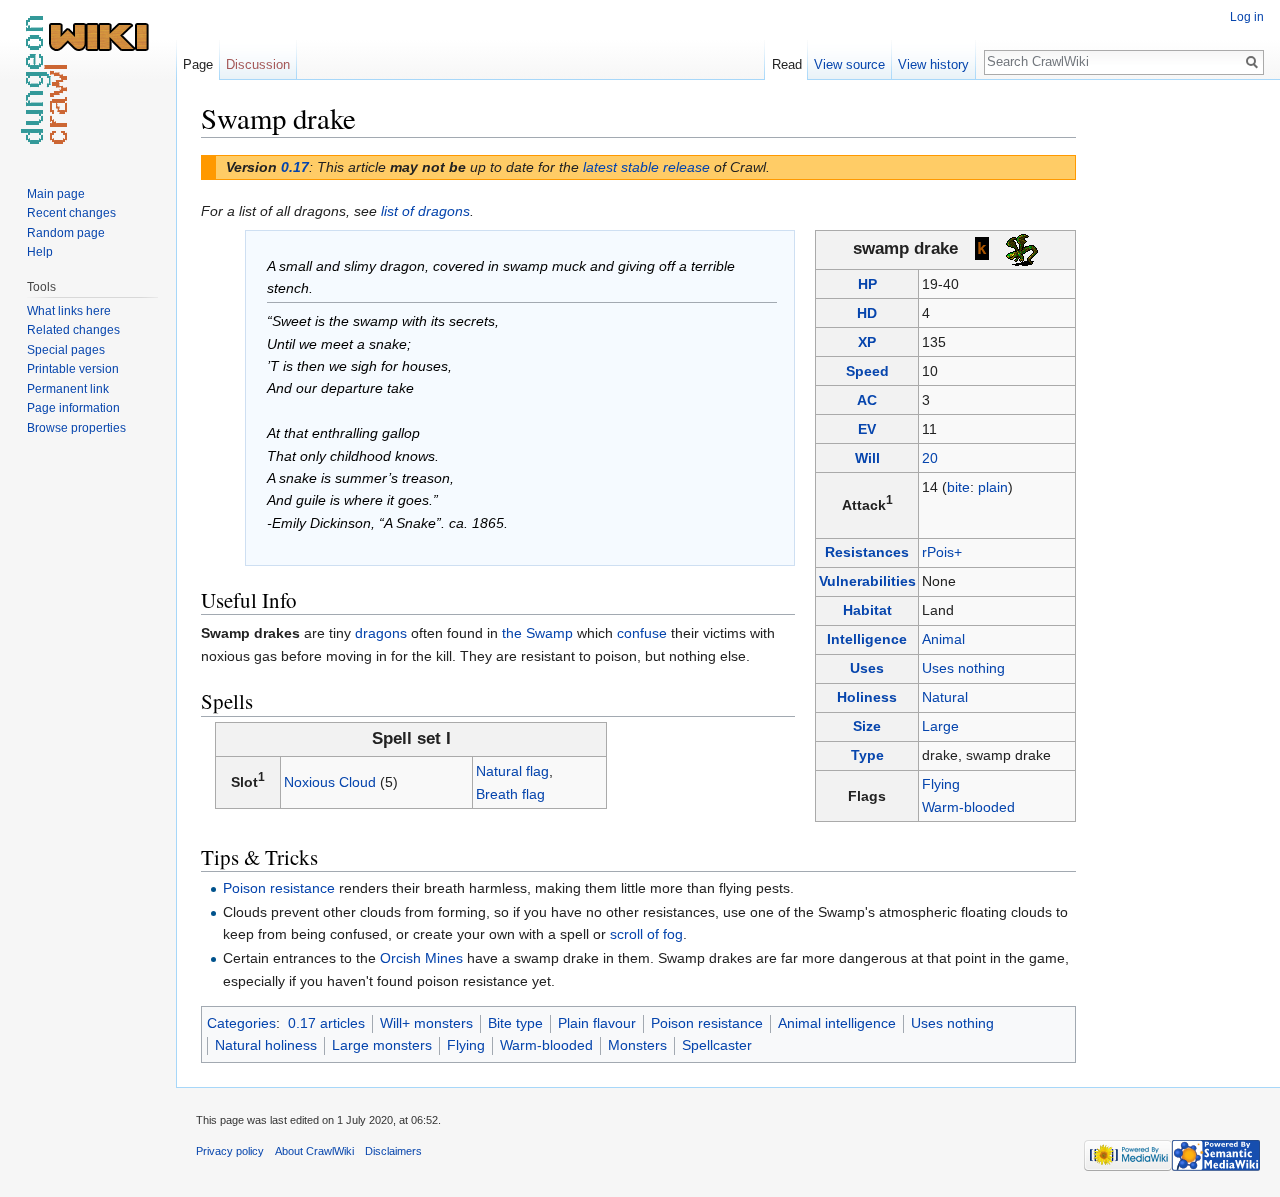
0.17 (295, 167)
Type (867, 755)
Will (867, 458)
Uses (867, 668)
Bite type (515, 1023)
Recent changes (71, 213)
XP (867, 342)
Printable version (73, 369)
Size (867, 726)
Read (787, 64)
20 (930, 458)
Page (198, 64)
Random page (66, 233)
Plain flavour (597, 1023)
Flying (941, 784)
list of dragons (425, 211)
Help (40, 252)
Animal (943, 639)
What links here (69, 311)
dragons (381, 633)
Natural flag (512, 771)
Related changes (73, 330)
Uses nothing (963, 668)
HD (867, 313)
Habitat (867, 610)
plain (993, 487)
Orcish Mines (421, 958)
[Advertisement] (1176, 400)
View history (933, 64)
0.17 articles (326, 1023)
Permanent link (68, 389)
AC (867, 400)
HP (867, 284)
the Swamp (537, 633)
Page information (73, 408)
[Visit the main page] (88, 80)
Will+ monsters (426, 1023)
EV (867, 429)
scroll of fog (646, 934)
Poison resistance (279, 888)
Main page (56, 194)
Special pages (66, 350)
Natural (945, 697)
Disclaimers (393, 1151)
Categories (241, 1023)
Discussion (258, 64)
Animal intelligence (837, 1023)
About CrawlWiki (314, 1151)
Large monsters (382, 1045)
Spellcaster (717, 1045)
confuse (642, 633)
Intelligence (867, 639)
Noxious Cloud (330, 782)
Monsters (637, 1045)
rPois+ (942, 552)
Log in (1247, 17)
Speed (867, 371)
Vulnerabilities (867, 581)
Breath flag (510, 794)
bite (958, 487)
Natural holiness (266, 1045)
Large (940, 726)
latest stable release (646, 167)
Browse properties (76, 428)
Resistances (867, 552)
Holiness (867, 697)
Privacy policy (230, 1151)
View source (849, 64)
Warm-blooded (968, 807)
